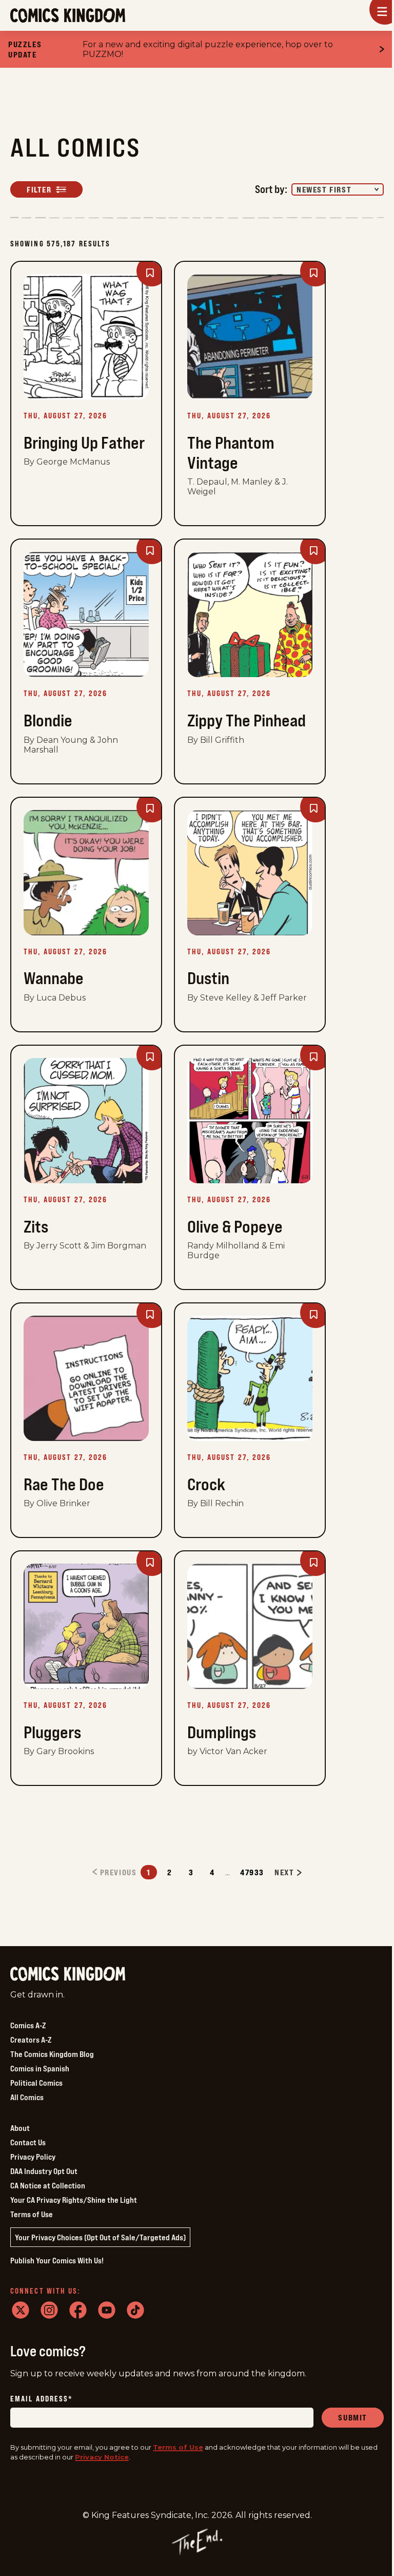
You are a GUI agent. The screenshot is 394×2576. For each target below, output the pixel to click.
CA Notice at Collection (48, 2185)
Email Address (42, 2399)
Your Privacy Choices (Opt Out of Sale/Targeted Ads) (100, 2237)
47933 (252, 1872)
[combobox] (338, 189)
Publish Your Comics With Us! (57, 2260)
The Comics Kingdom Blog (52, 2054)
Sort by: (271, 189)
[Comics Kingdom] (68, 1974)
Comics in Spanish (40, 2068)
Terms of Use (32, 2214)
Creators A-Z (31, 2040)
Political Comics (36, 2083)
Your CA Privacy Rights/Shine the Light (74, 2200)
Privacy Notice (102, 2457)
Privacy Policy (33, 2157)
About (20, 2128)
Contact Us (28, 2142)
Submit (353, 2417)
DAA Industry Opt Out (44, 2171)
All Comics (27, 2097)
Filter (39, 189)
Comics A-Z (28, 2025)
